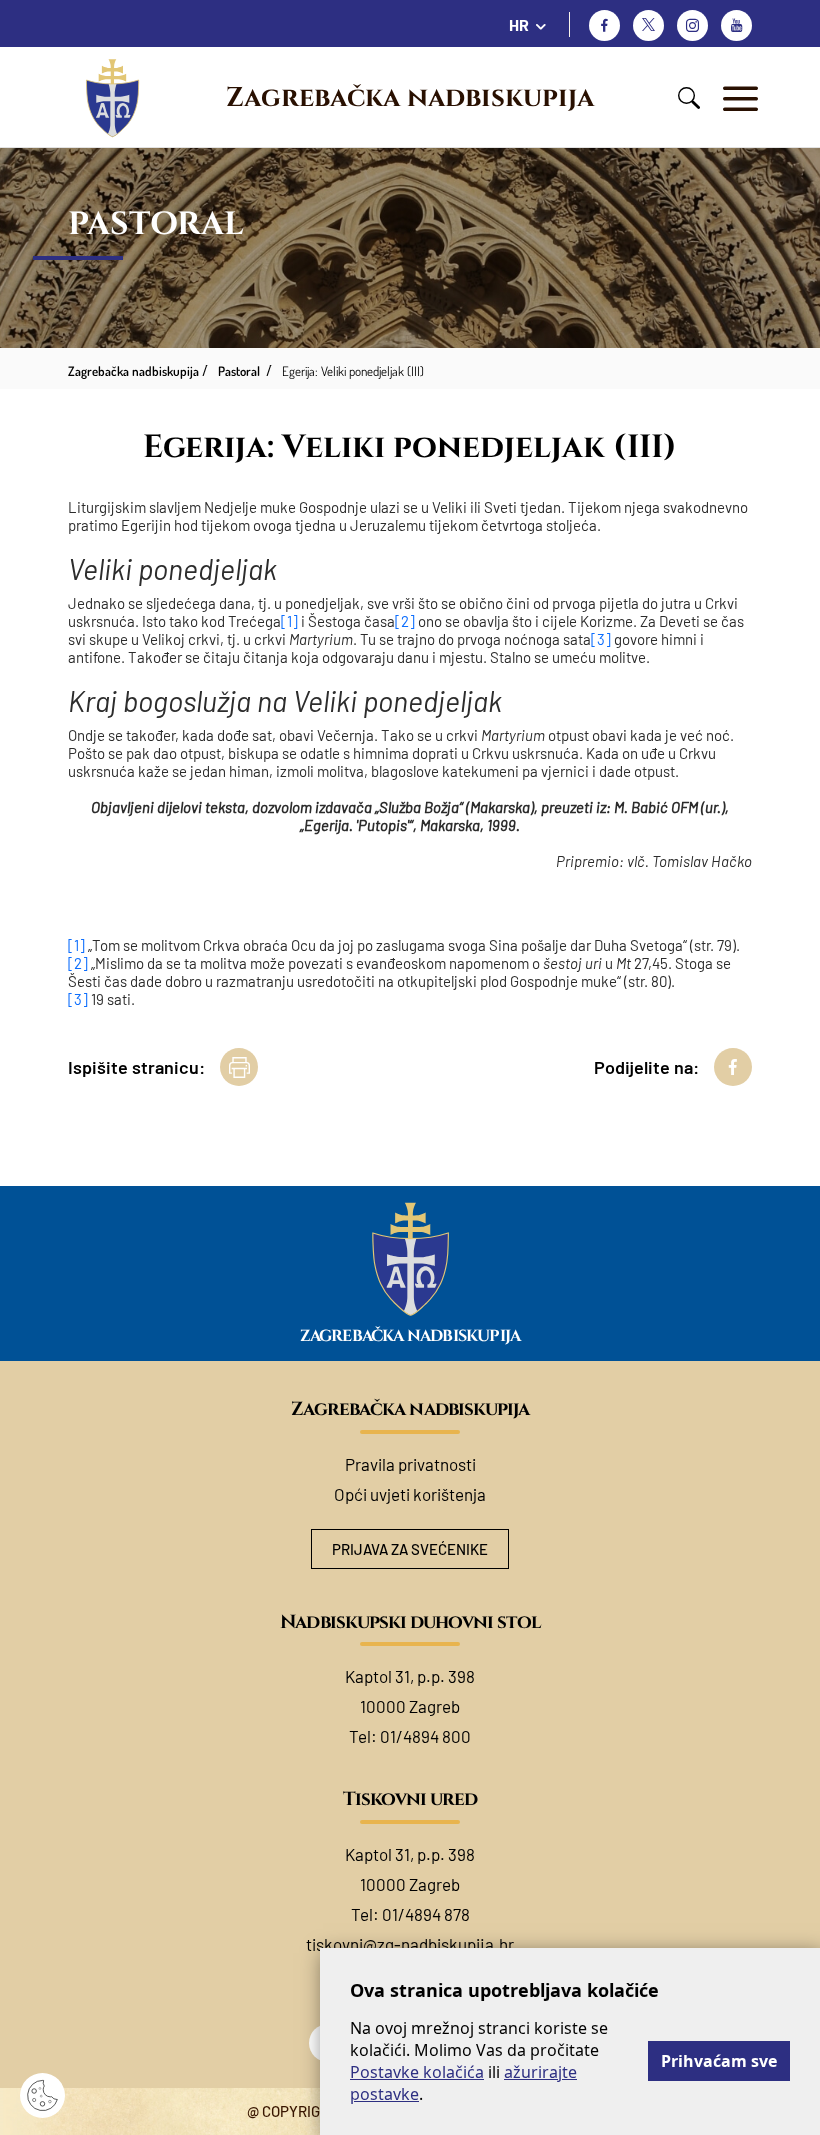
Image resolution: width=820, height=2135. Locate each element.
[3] (601, 639)
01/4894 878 (426, 1914)
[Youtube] (736, 25)
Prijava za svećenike (410, 1549)
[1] (289, 621)
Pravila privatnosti (410, 1464)
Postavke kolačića (417, 2072)
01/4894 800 (425, 1736)
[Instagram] (692, 25)
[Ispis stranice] (239, 1067)
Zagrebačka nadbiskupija (410, 98)
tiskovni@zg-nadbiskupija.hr (410, 1944)
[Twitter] (648, 25)
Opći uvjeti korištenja (410, 1494)
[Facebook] (604, 25)
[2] (405, 621)
